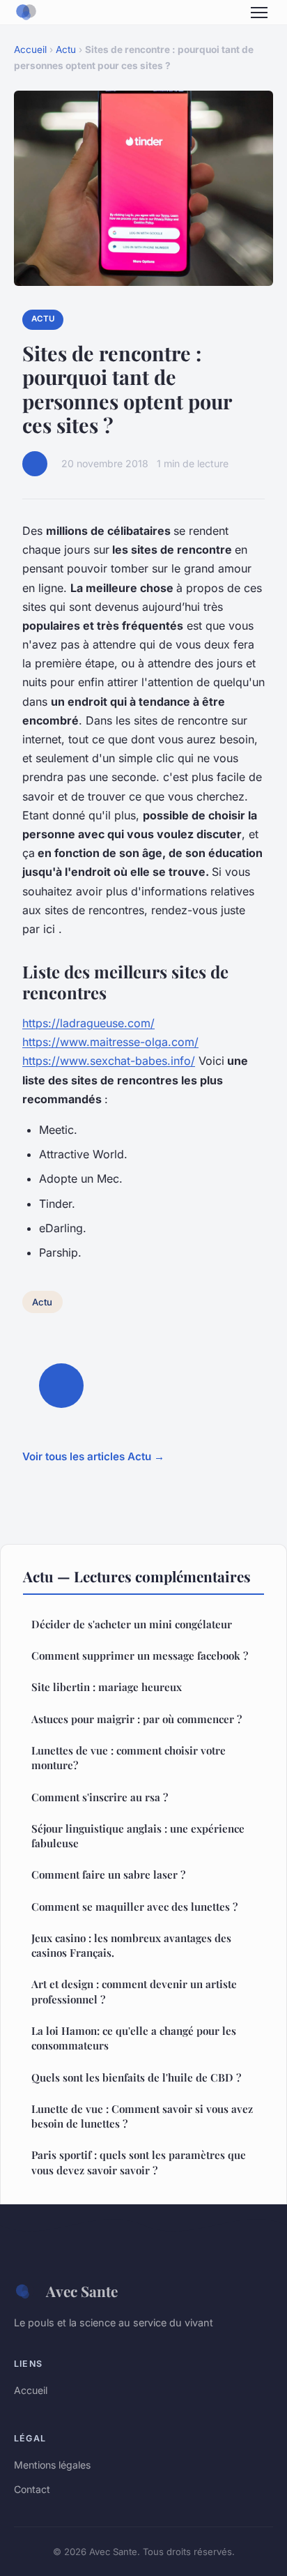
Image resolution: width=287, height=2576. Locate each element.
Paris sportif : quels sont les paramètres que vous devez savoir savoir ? (139, 2162)
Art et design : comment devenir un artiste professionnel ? (134, 1991)
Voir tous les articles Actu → (93, 1456)
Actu (66, 50)
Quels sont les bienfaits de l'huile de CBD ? (136, 2077)
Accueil (30, 50)
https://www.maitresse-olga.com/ (110, 1042)
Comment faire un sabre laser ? (108, 1874)
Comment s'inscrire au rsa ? (100, 1797)
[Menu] (259, 13)
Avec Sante (82, 2291)
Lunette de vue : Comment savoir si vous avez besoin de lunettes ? (142, 2116)
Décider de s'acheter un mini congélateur (132, 1624)
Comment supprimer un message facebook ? (140, 1656)
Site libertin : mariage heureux (107, 1687)
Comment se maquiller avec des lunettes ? (134, 1907)
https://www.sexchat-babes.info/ (109, 1061)
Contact (32, 2489)
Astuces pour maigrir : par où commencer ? (137, 1719)
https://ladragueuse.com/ (88, 1023)
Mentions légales (52, 2465)
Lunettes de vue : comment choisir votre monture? (129, 1758)
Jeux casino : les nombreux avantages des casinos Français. (131, 1945)
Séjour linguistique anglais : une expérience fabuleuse (138, 1836)
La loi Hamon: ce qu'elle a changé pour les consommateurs (134, 2038)
